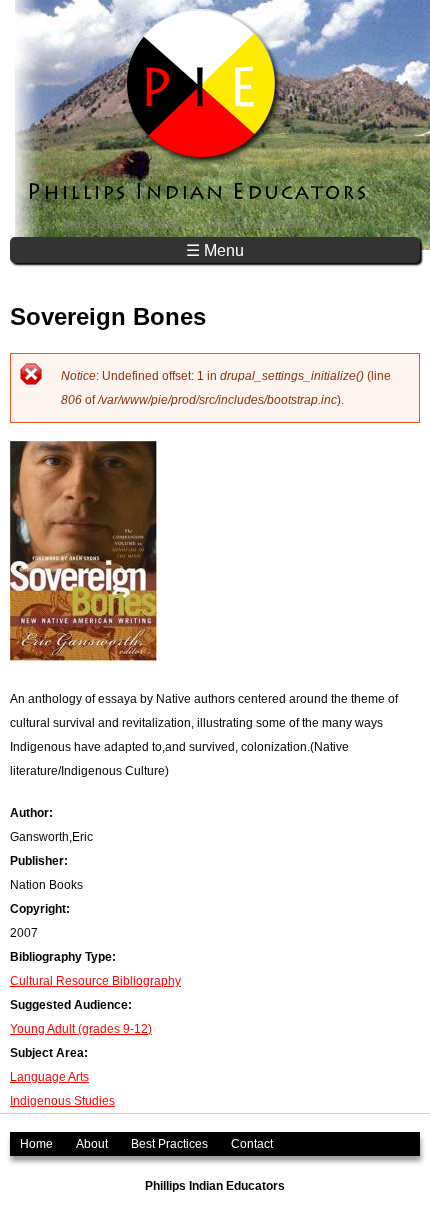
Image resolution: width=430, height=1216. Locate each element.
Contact (252, 1144)
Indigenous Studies (62, 1101)
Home (36, 1144)
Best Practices (169, 1144)
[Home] (199, 118)
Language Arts (49, 1077)
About (92, 1144)
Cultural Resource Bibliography (95, 981)
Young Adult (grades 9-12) (81, 1029)
